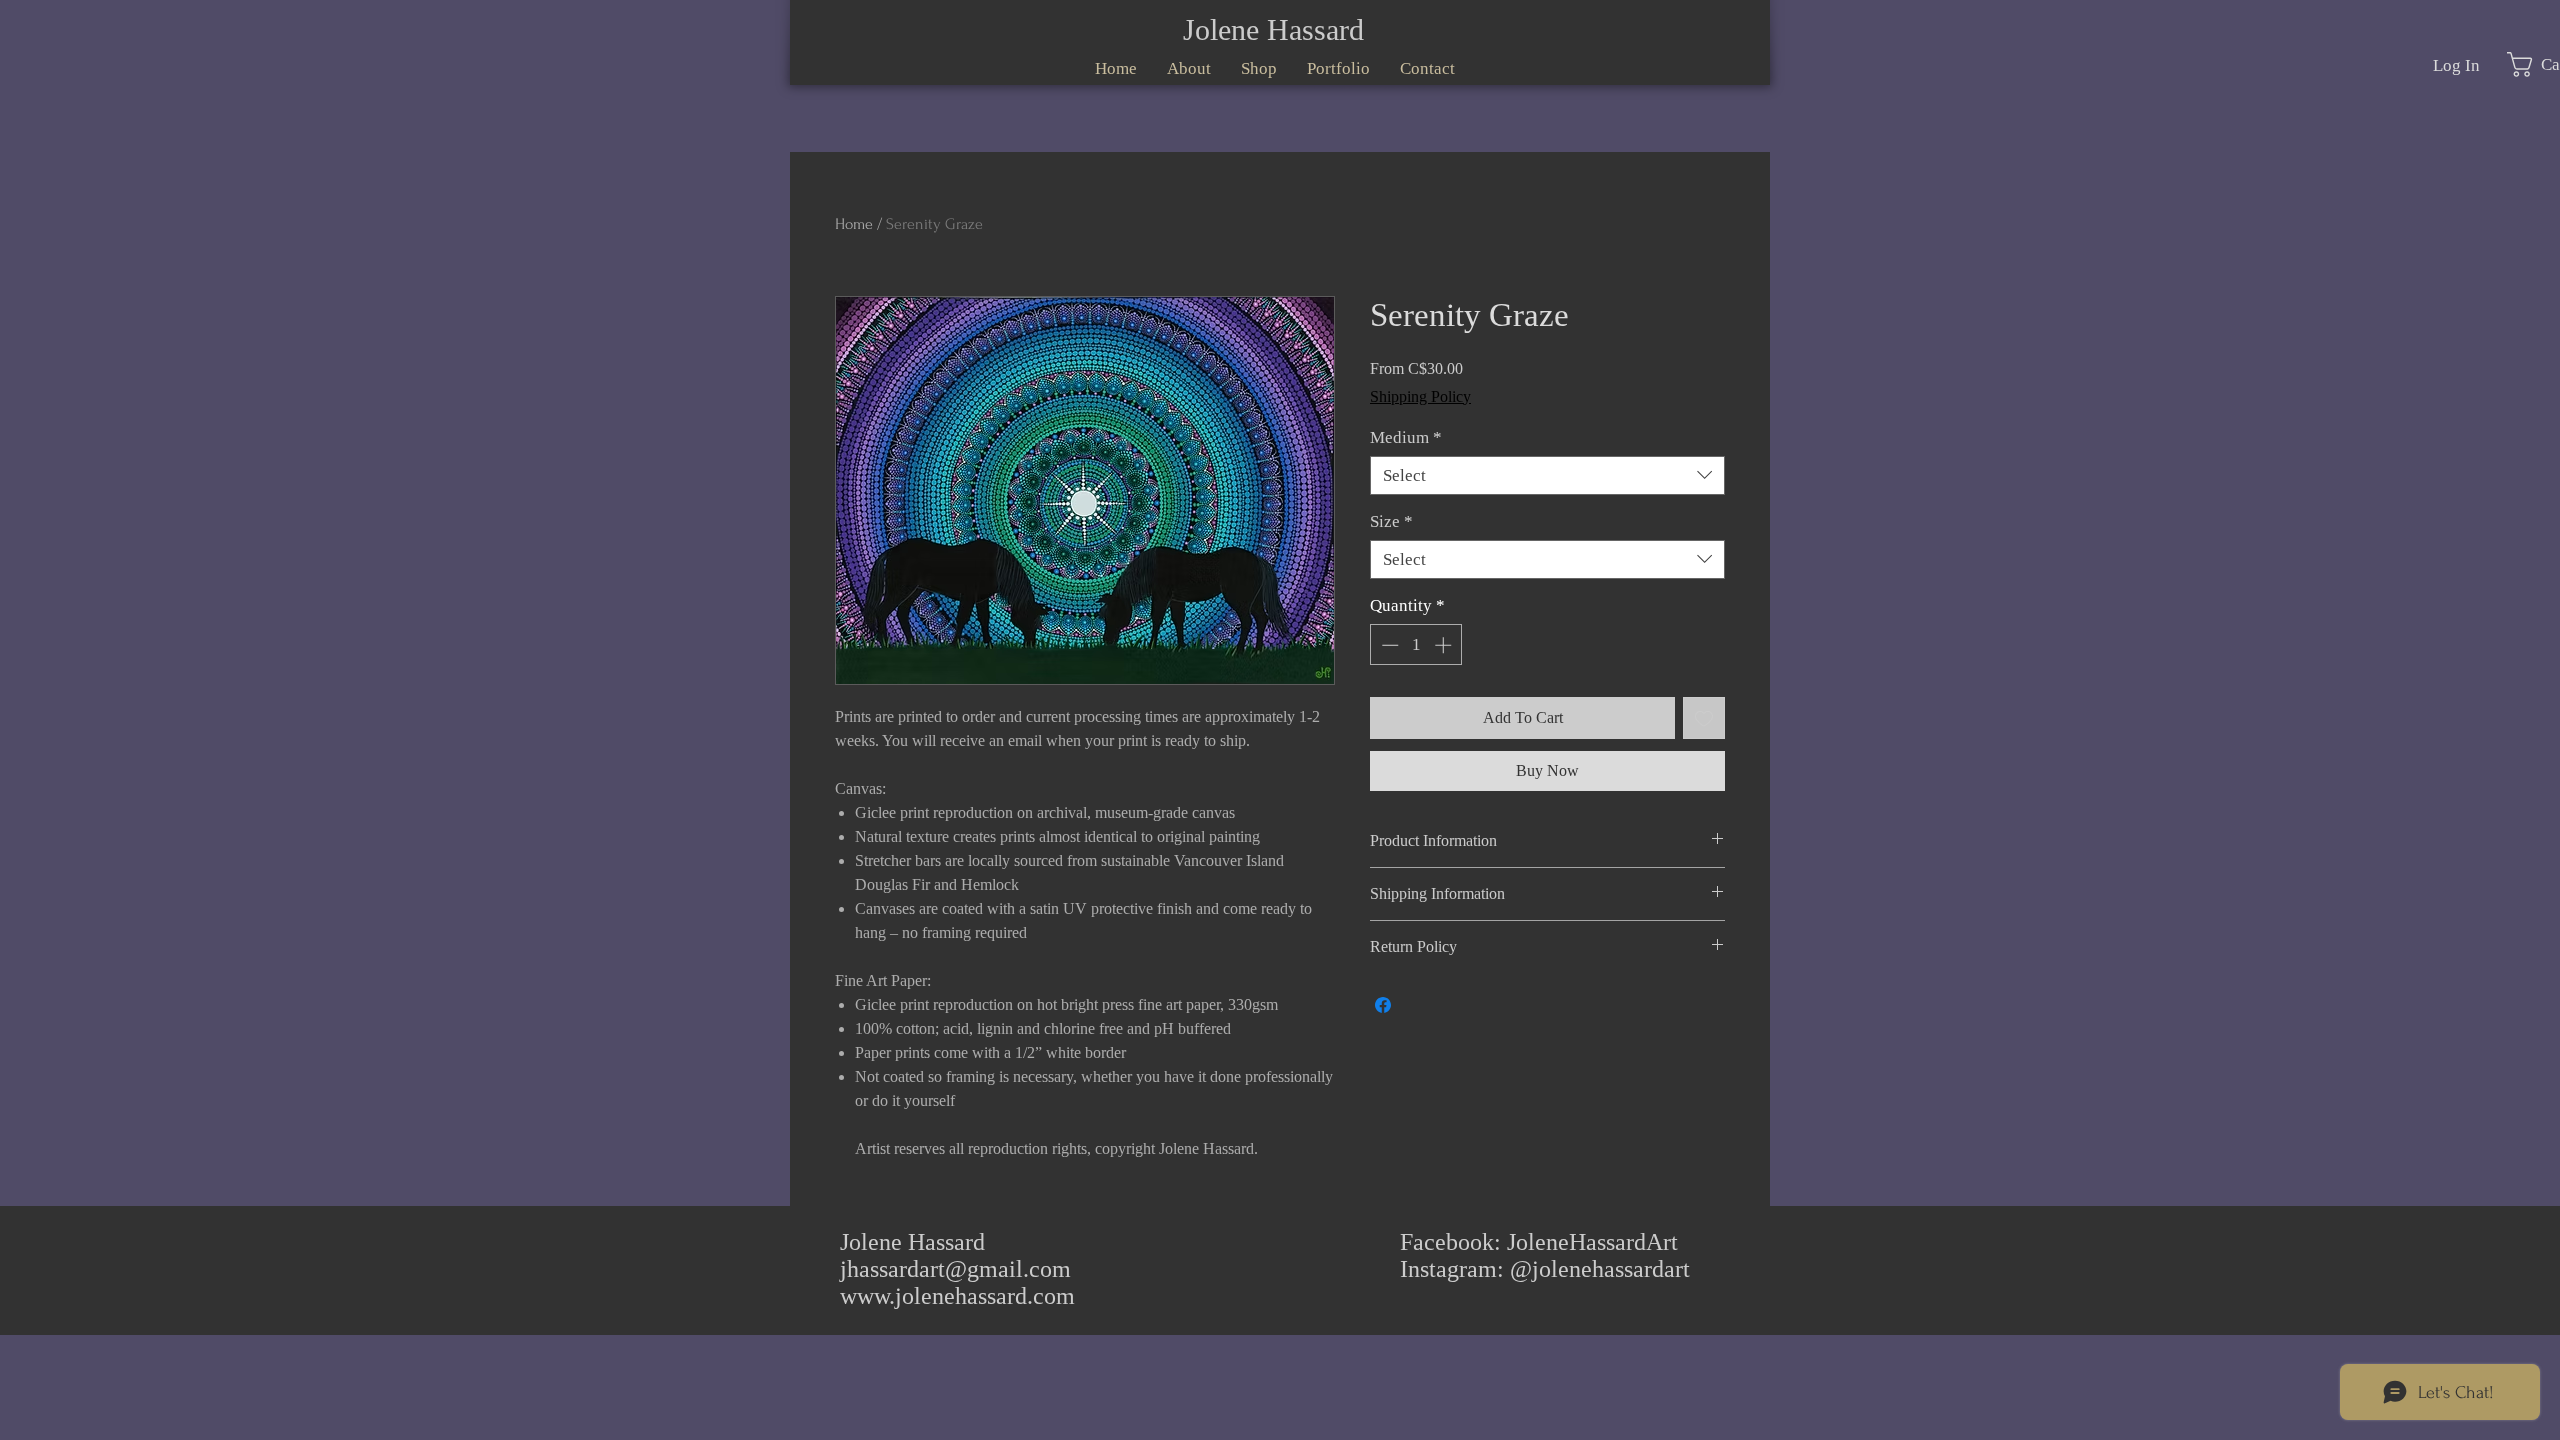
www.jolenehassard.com (957, 1296)
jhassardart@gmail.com (955, 1269)
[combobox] (1547, 475)
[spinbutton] (1416, 645)
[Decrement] (1388, 645)
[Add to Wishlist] (1704, 718)
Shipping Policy (1420, 396)
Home (854, 224)
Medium (1406, 437)
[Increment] (1445, 645)
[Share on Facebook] (1383, 1005)
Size (1391, 521)
